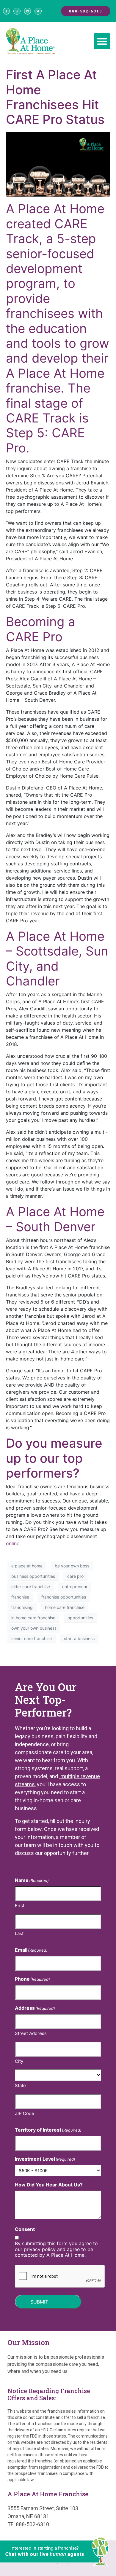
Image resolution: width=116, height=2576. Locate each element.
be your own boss (72, 1566)
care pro (75, 1576)
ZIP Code (25, 2113)
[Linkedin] (28, 11)
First (20, 1906)
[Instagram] (17, 11)
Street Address (31, 2033)
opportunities (80, 1618)
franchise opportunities (64, 1597)
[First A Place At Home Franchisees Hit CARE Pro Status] (58, 164)
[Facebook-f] (6, 11)
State (20, 2085)
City (19, 2061)
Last (19, 1933)
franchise (20, 1597)
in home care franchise (33, 1618)
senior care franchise (32, 1638)
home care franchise (65, 1607)
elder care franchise (31, 1587)
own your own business (34, 1628)
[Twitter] (38, 11)
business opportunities (33, 1576)
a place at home (27, 1566)
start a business (79, 1638)
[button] (102, 41)
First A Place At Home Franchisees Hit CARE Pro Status (55, 97)
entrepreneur (75, 1587)
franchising (22, 1607)
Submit (39, 2302)
